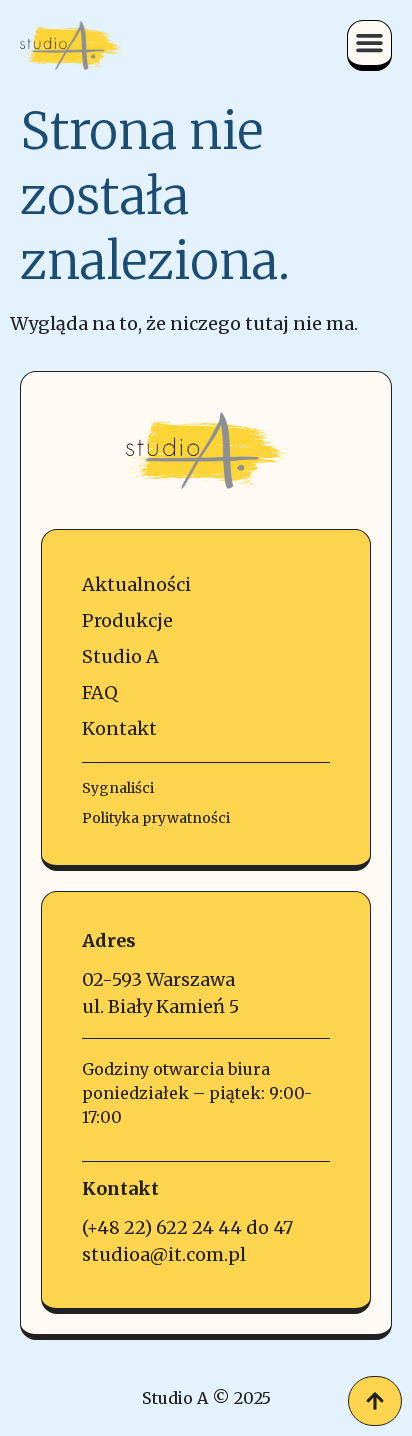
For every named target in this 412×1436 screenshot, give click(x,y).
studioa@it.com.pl (164, 1254)
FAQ (100, 692)
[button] (370, 43)
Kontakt (119, 728)
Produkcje (127, 620)
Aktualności (136, 584)
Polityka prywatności (156, 818)
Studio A (120, 656)
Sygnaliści (118, 788)
